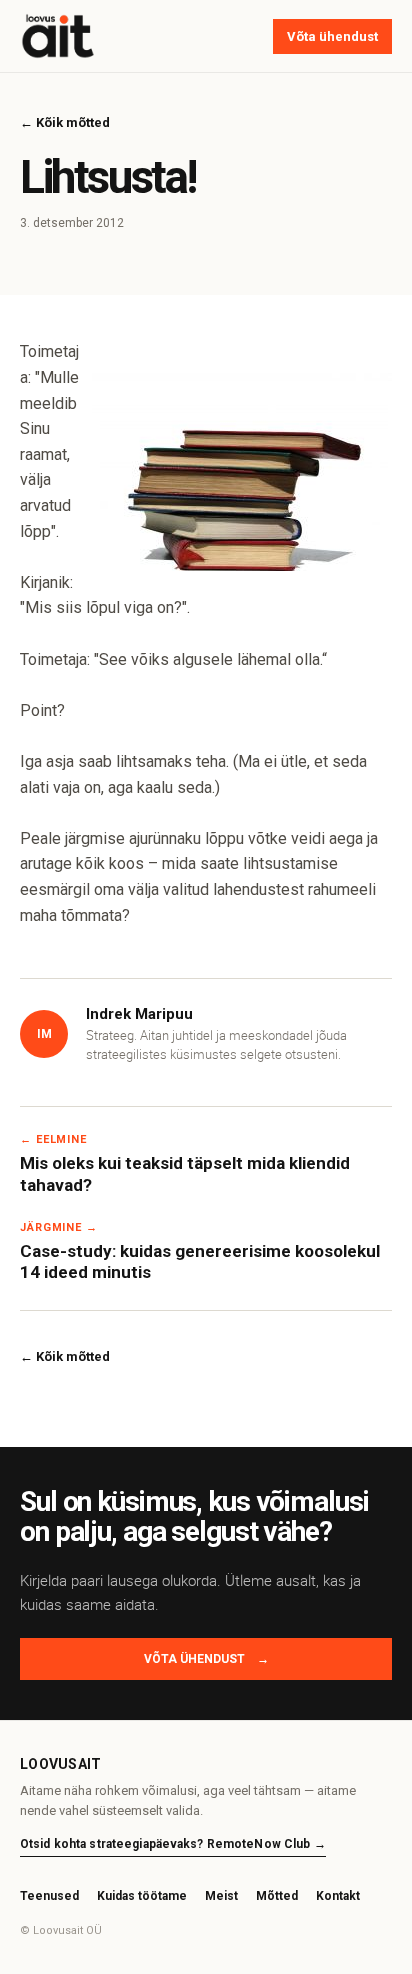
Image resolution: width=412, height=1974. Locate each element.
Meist (221, 1896)
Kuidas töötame (142, 1896)
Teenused (49, 1896)
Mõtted (277, 1896)
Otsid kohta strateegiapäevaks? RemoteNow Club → (173, 1844)
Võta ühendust (332, 36)
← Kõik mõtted (65, 122)
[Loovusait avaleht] (58, 36)
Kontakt (338, 1896)
